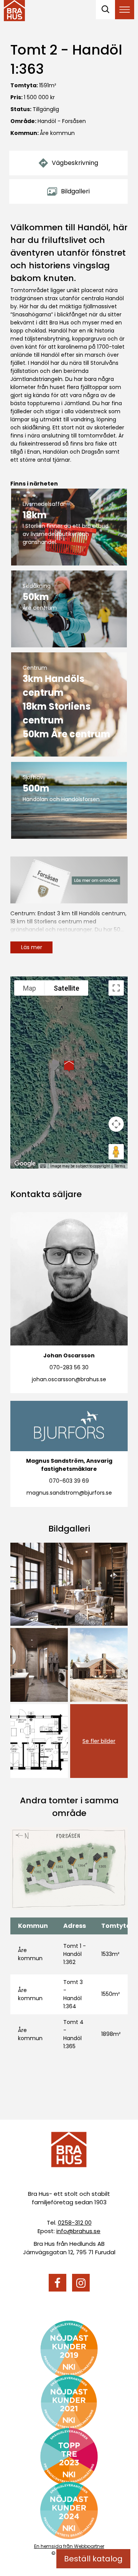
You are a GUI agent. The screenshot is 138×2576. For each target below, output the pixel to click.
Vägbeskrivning (75, 163)
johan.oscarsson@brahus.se (69, 1379)
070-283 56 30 (69, 1367)
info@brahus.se (78, 2231)
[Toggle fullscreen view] (116, 988)
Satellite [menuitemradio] (67, 988)
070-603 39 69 (69, 1481)
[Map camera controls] (116, 1124)
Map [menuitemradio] (30, 988)
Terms (120, 1166)
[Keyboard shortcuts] (43, 1166)
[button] (69, 1066)
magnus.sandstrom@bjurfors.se (69, 1493)
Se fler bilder (99, 1741)
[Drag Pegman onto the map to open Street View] (116, 1152)
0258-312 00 (75, 2223)
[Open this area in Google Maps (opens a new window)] (25, 1164)
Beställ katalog (93, 2559)
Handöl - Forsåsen (62, 121)
